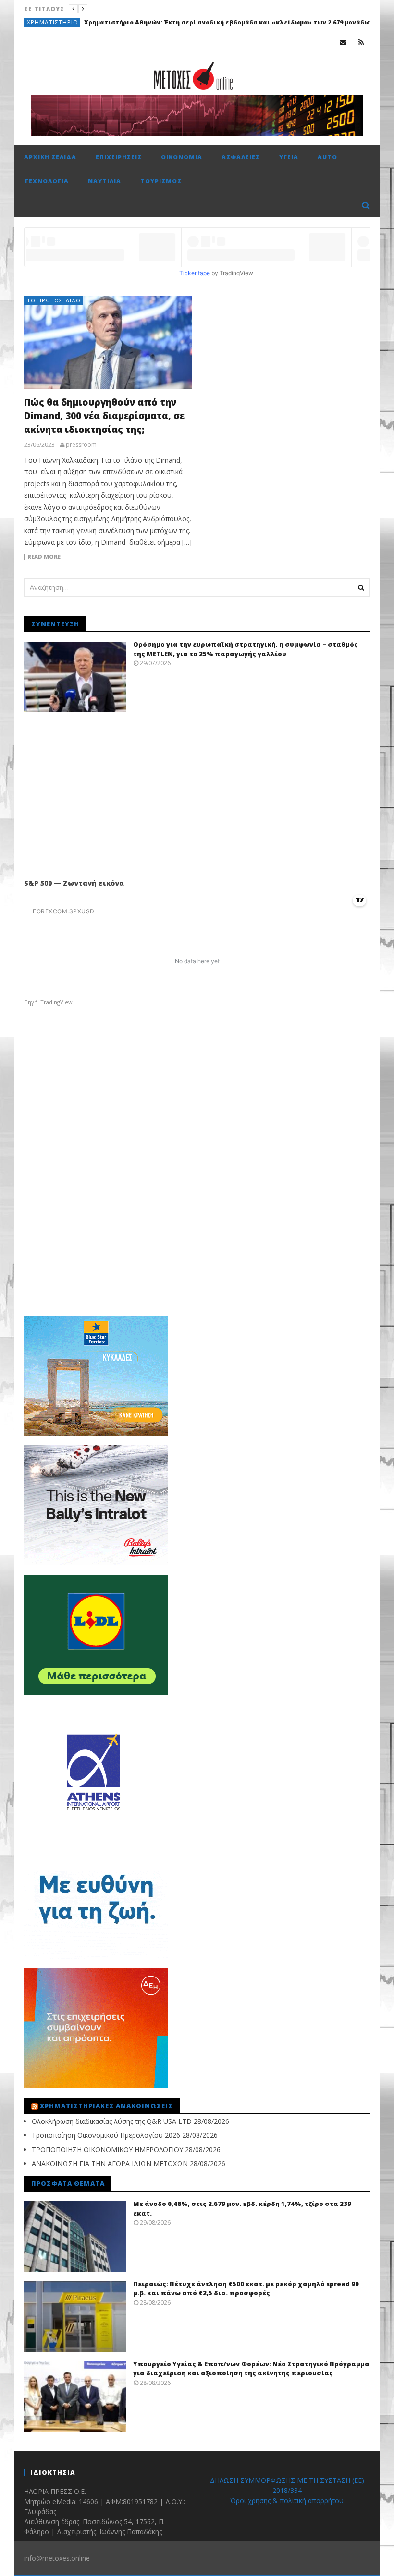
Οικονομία (182, 157)
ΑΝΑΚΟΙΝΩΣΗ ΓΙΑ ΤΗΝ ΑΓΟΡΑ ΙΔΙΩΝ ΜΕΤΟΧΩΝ (110, 2163)
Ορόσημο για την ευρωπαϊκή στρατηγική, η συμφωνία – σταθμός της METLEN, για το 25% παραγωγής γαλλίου (246, 649)
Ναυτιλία (105, 181)
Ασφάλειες (241, 157)
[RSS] (361, 42)
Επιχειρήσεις (119, 157)
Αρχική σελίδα (50, 157)
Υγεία (289, 157)
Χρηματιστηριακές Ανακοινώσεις (106, 2106)
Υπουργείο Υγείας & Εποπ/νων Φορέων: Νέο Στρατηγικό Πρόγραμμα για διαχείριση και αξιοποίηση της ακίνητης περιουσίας (251, 2369)
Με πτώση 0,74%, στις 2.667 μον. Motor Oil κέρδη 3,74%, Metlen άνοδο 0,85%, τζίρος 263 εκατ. (233, 22)
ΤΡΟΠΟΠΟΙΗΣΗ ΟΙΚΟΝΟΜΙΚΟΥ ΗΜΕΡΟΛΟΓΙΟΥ (107, 2150)
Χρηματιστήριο (53, 22)
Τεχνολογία (46, 181)
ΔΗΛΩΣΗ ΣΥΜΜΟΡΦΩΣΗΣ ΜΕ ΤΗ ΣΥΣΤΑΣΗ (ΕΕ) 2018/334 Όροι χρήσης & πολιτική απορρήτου (287, 2490)
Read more (44, 557)
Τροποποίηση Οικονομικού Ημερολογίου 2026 (106, 2135)
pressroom (81, 445)
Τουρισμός (161, 181)
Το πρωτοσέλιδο (54, 300)
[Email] (343, 42)
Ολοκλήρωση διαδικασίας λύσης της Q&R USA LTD (112, 2121)
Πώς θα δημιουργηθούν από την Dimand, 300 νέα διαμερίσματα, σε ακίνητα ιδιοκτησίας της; (104, 416)
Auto (327, 157)
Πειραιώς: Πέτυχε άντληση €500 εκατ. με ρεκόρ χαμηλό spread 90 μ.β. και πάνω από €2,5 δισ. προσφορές (246, 2288)
